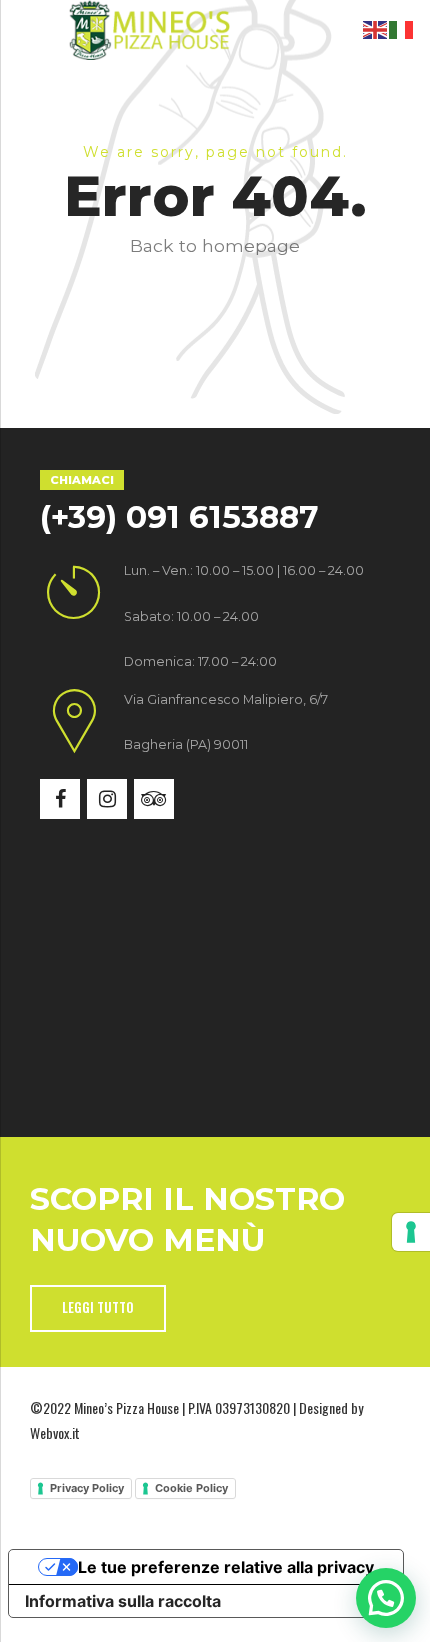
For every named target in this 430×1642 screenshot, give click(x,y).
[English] (376, 27)
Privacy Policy (87, 1488)
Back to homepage (215, 245)
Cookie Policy (191, 1488)
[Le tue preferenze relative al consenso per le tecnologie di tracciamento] (411, 1232)
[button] (386, 1598)
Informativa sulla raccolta (123, 1601)
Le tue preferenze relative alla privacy (226, 1567)
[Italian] (402, 27)
